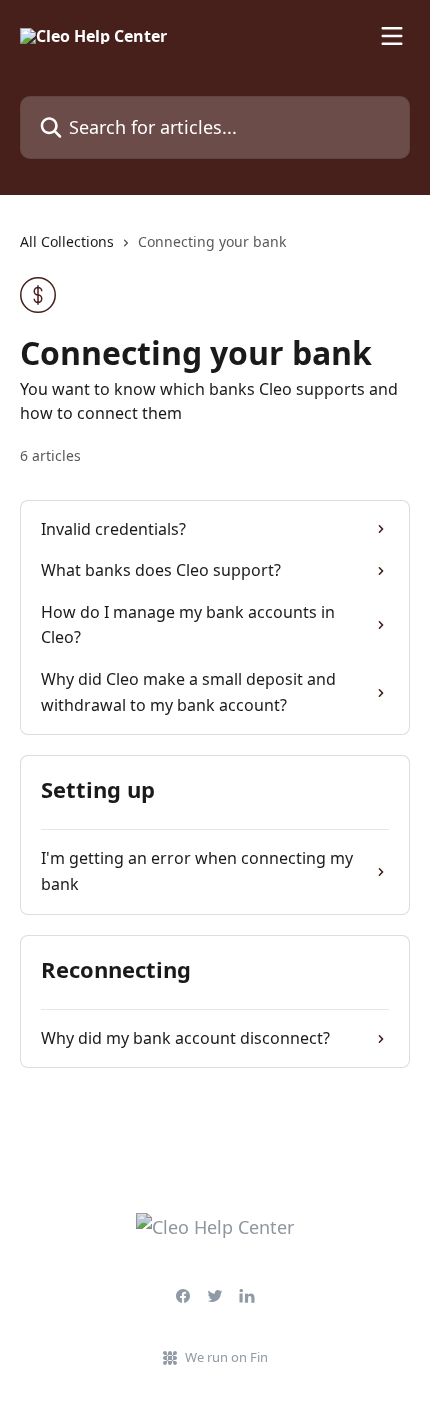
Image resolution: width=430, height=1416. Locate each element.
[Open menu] (392, 36)
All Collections (67, 241)
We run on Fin (226, 1357)
